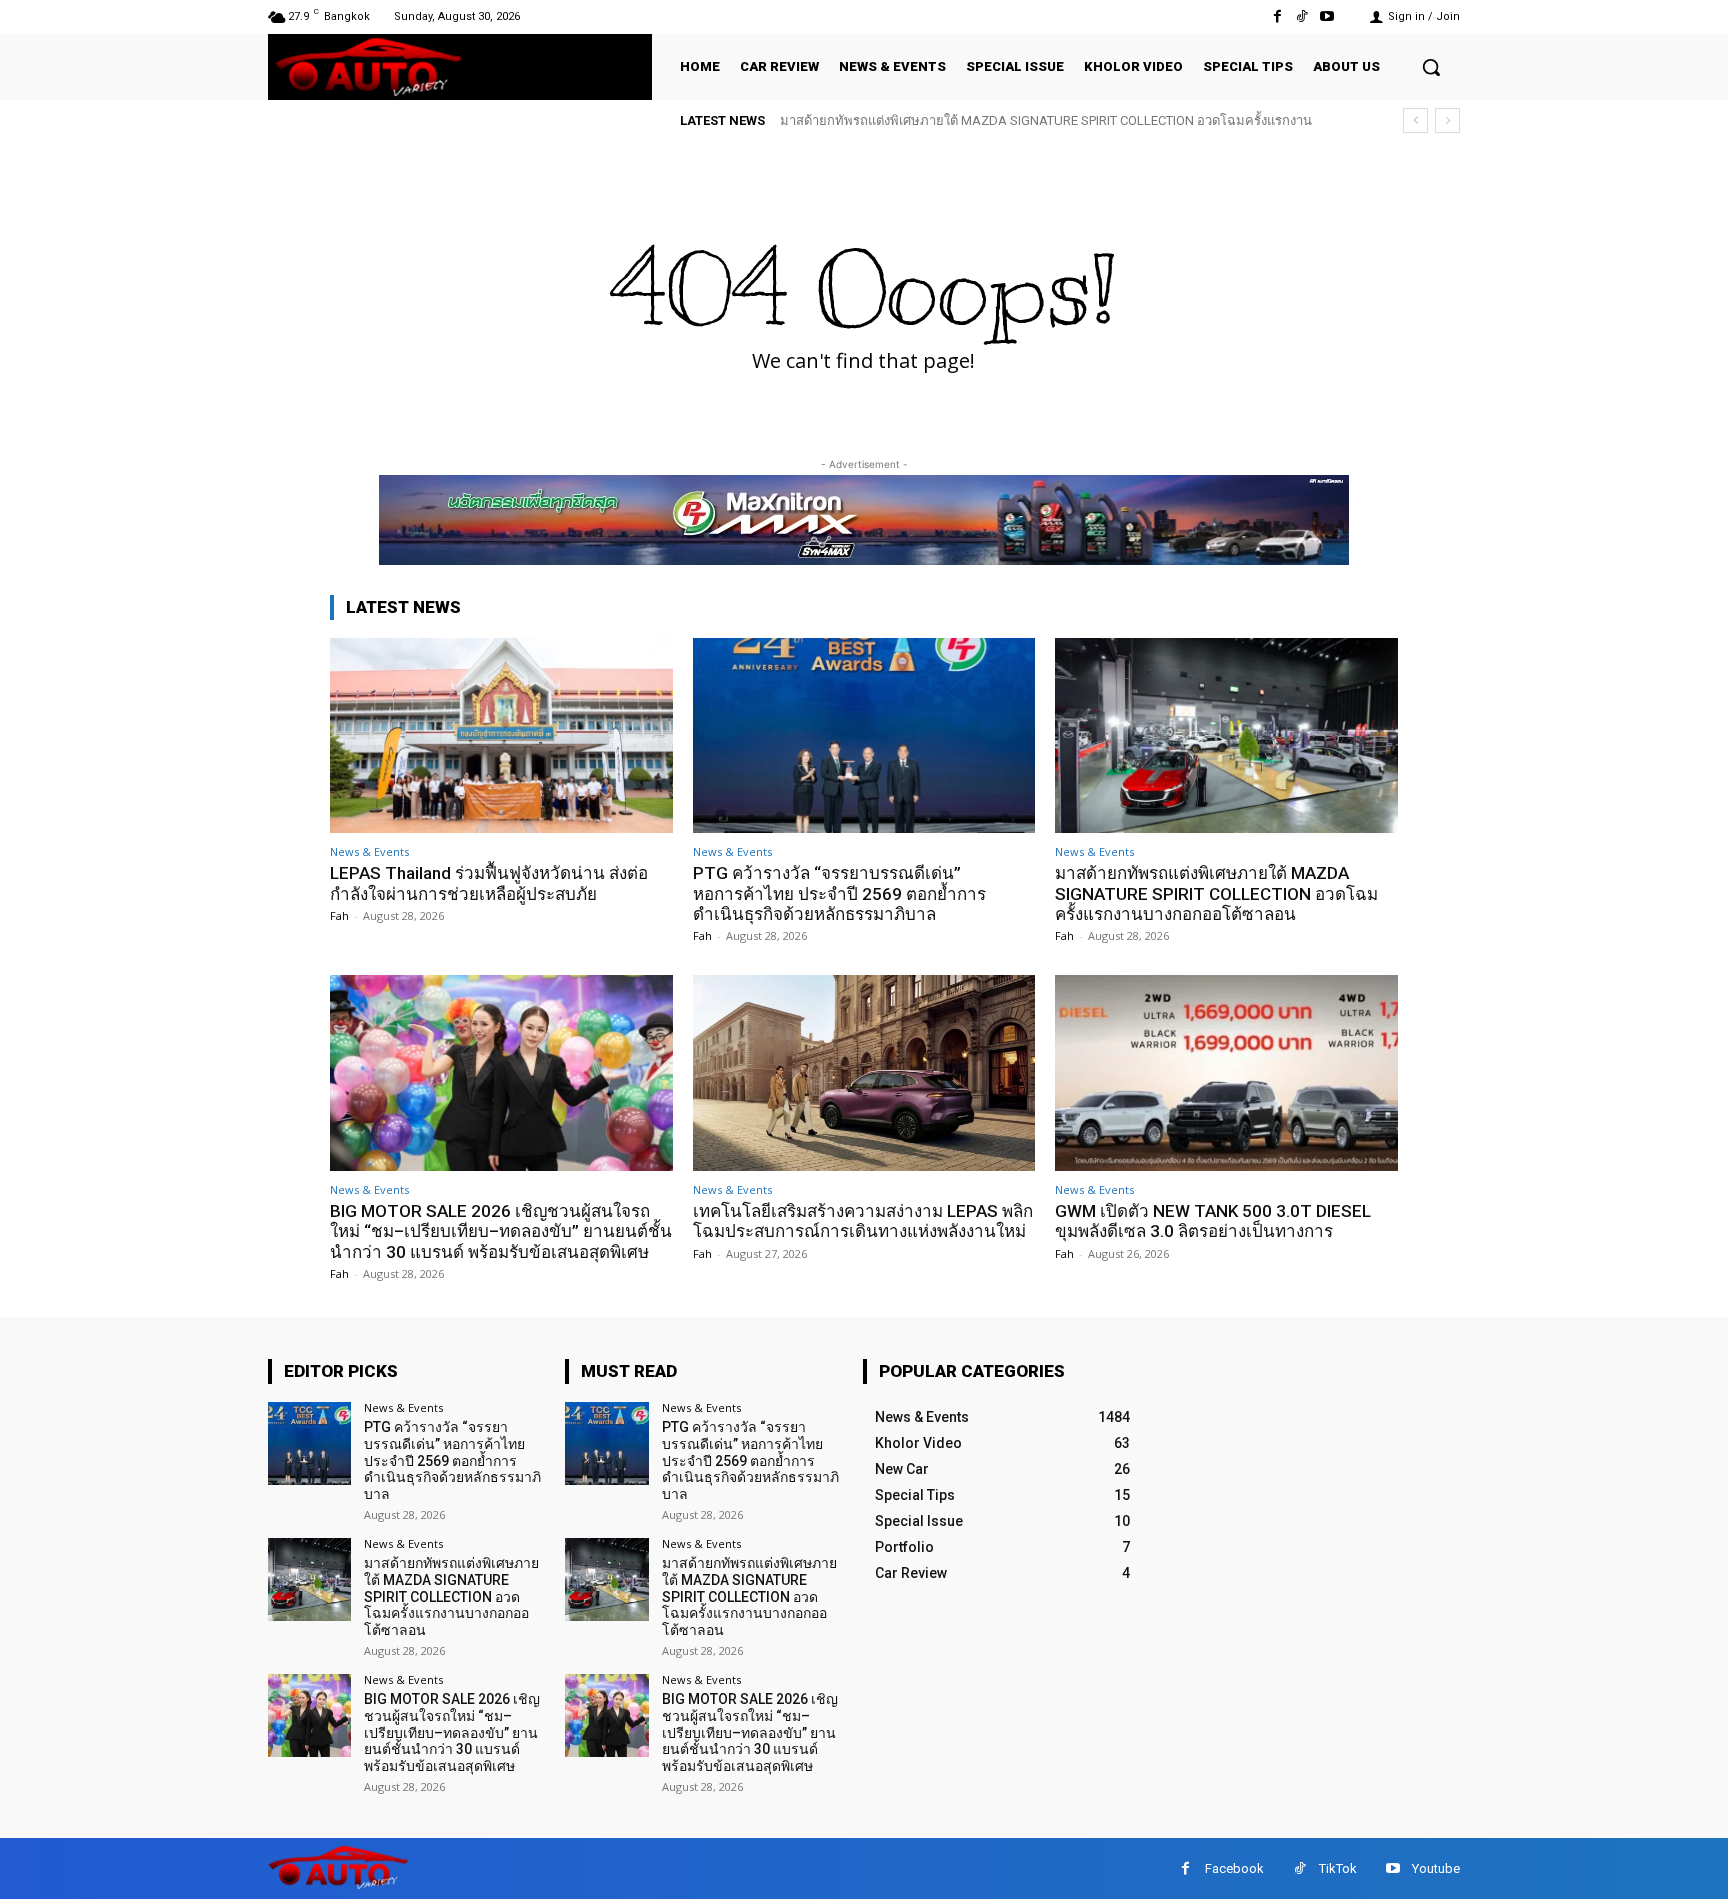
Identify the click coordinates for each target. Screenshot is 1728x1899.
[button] (1431, 67)
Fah (339, 915)
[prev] (1415, 120)
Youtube (1436, 1868)
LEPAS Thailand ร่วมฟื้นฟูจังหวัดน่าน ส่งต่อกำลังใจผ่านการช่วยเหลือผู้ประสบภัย (489, 883)
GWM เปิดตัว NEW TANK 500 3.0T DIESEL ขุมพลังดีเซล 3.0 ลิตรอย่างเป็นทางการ (1213, 1221)
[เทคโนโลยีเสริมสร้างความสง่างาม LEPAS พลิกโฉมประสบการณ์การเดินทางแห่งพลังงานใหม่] (864, 1072)
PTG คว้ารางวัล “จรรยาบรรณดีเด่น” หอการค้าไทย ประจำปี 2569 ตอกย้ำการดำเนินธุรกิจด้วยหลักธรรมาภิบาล (839, 893)
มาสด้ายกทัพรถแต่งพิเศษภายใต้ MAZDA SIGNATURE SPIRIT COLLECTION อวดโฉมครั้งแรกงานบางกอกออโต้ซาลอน (1216, 893)
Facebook (1234, 1868)
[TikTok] (1302, 16)
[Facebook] (1276, 16)
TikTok (1338, 1868)
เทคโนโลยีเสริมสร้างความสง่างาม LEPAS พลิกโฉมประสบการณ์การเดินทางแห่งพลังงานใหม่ (863, 1221)
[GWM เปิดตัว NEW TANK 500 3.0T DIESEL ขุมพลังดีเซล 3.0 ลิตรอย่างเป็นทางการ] (1226, 1072)
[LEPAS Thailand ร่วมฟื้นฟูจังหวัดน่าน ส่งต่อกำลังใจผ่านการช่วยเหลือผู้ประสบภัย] (501, 735)
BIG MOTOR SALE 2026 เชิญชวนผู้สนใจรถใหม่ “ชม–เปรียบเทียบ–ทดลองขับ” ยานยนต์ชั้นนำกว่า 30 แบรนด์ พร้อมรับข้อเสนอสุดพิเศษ (501, 1231)
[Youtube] (1327, 16)
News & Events (369, 851)
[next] (1447, 120)
